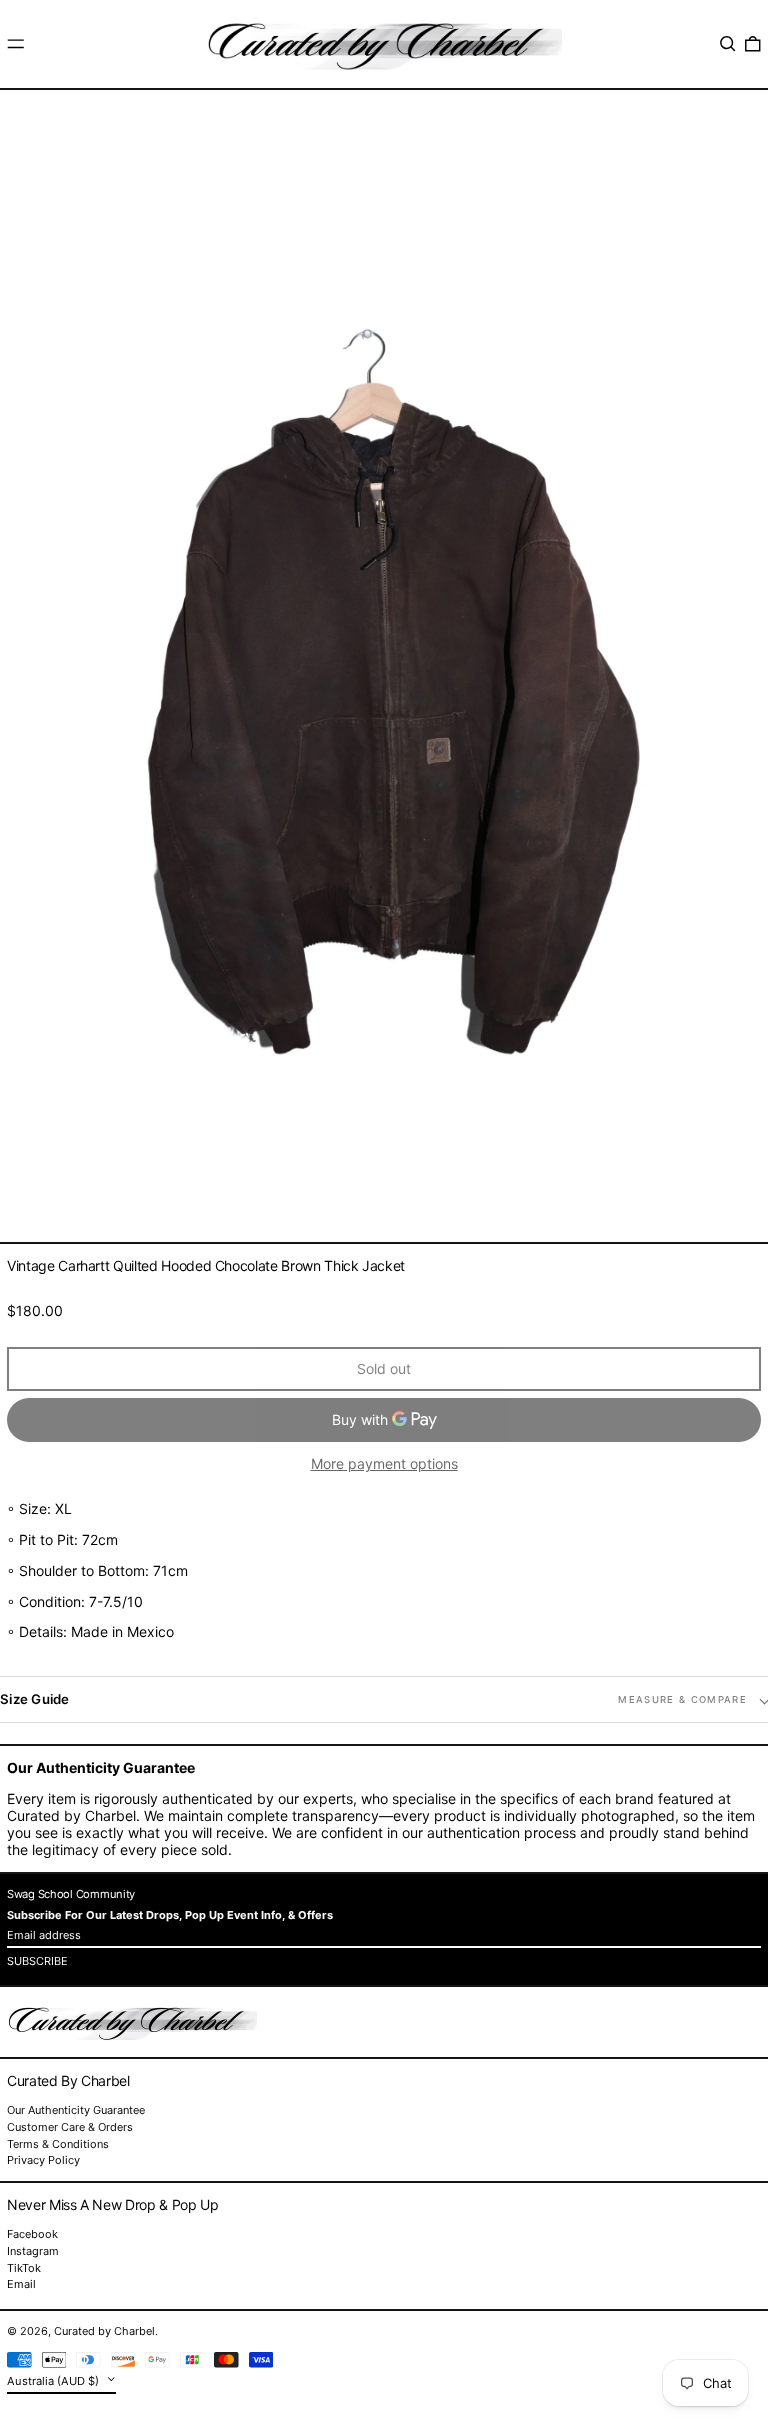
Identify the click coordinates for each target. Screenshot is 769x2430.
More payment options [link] (384, 1464)
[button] (728, 44)
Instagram (33, 2251)
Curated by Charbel (104, 2331)
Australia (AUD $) (54, 2381)
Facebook (32, 2234)
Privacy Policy (43, 2160)
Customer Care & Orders (70, 2127)
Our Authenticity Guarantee (76, 2110)
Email (21, 2284)
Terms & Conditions (58, 2144)
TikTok (24, 2268)
